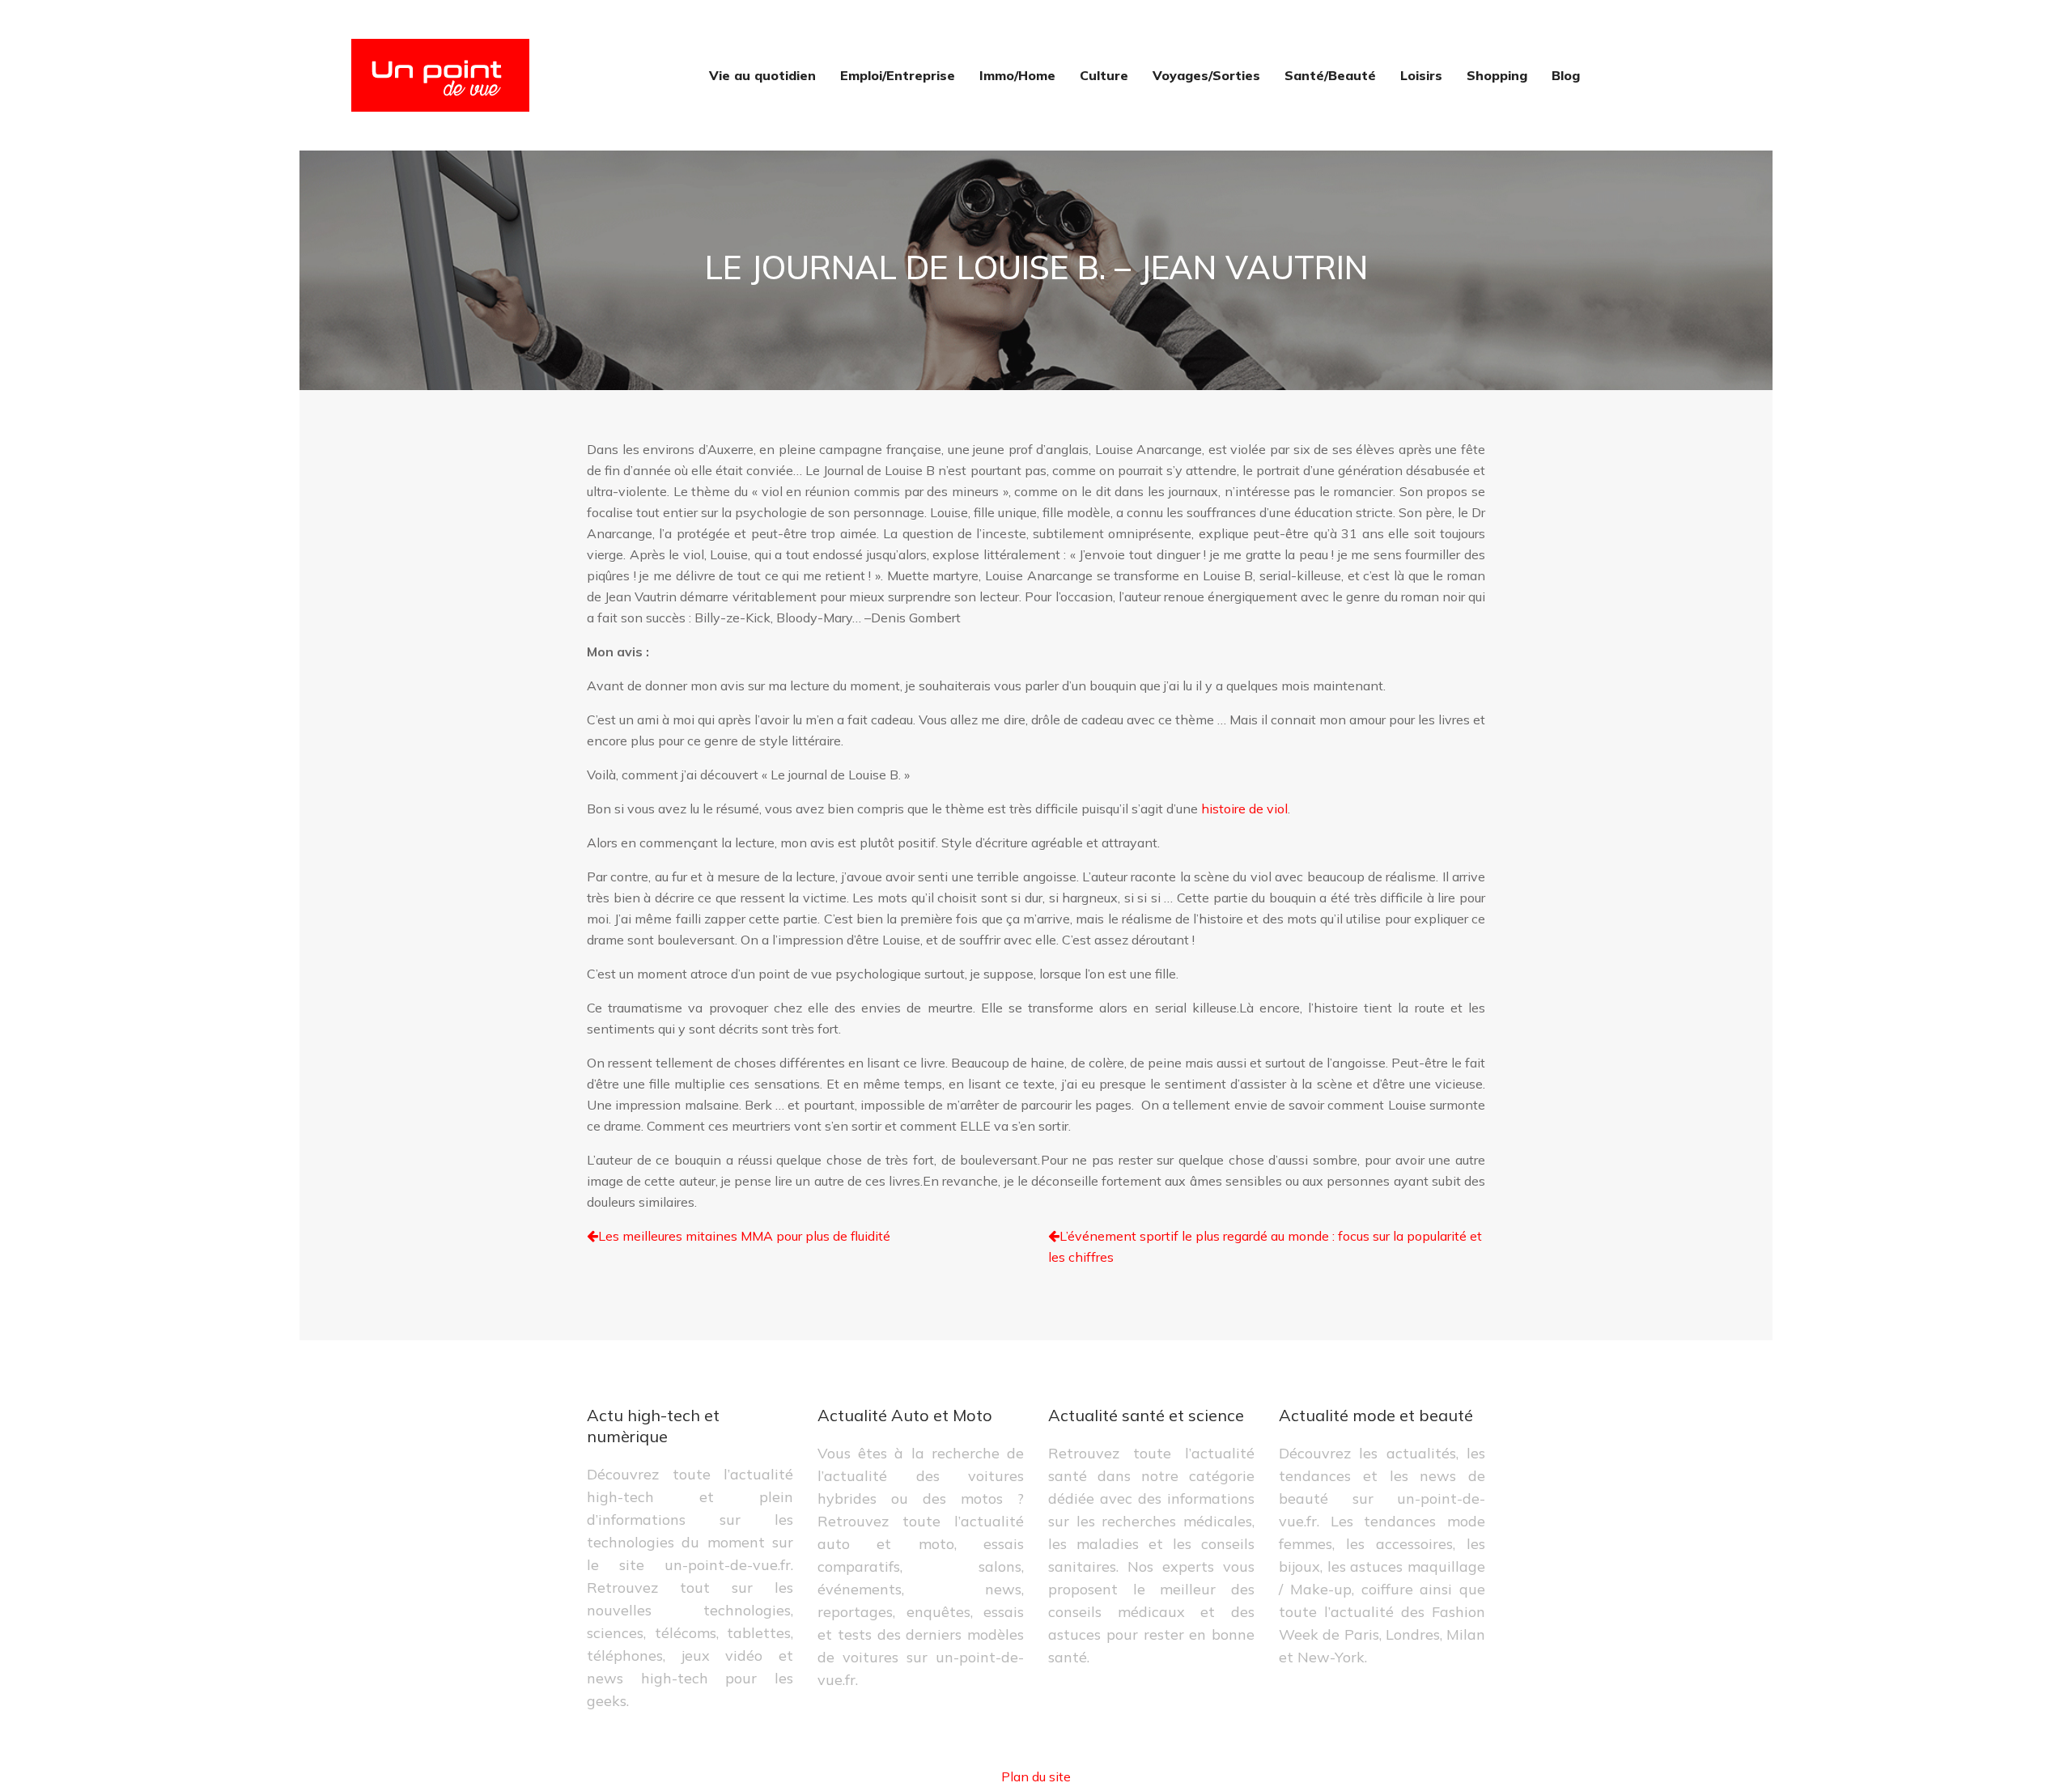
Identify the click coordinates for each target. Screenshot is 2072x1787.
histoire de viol (1244, 809)
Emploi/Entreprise (898, 75)
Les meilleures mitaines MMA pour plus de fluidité (744, 1236)
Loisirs (1421, 75)
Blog (1566, 75)
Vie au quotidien (762, 75)
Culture (1104, 75)
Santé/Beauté (1330, 75)
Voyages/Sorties (1206, 75)
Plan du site (1036, 1776)
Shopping (1497, 75)
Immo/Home (1017, 75)
